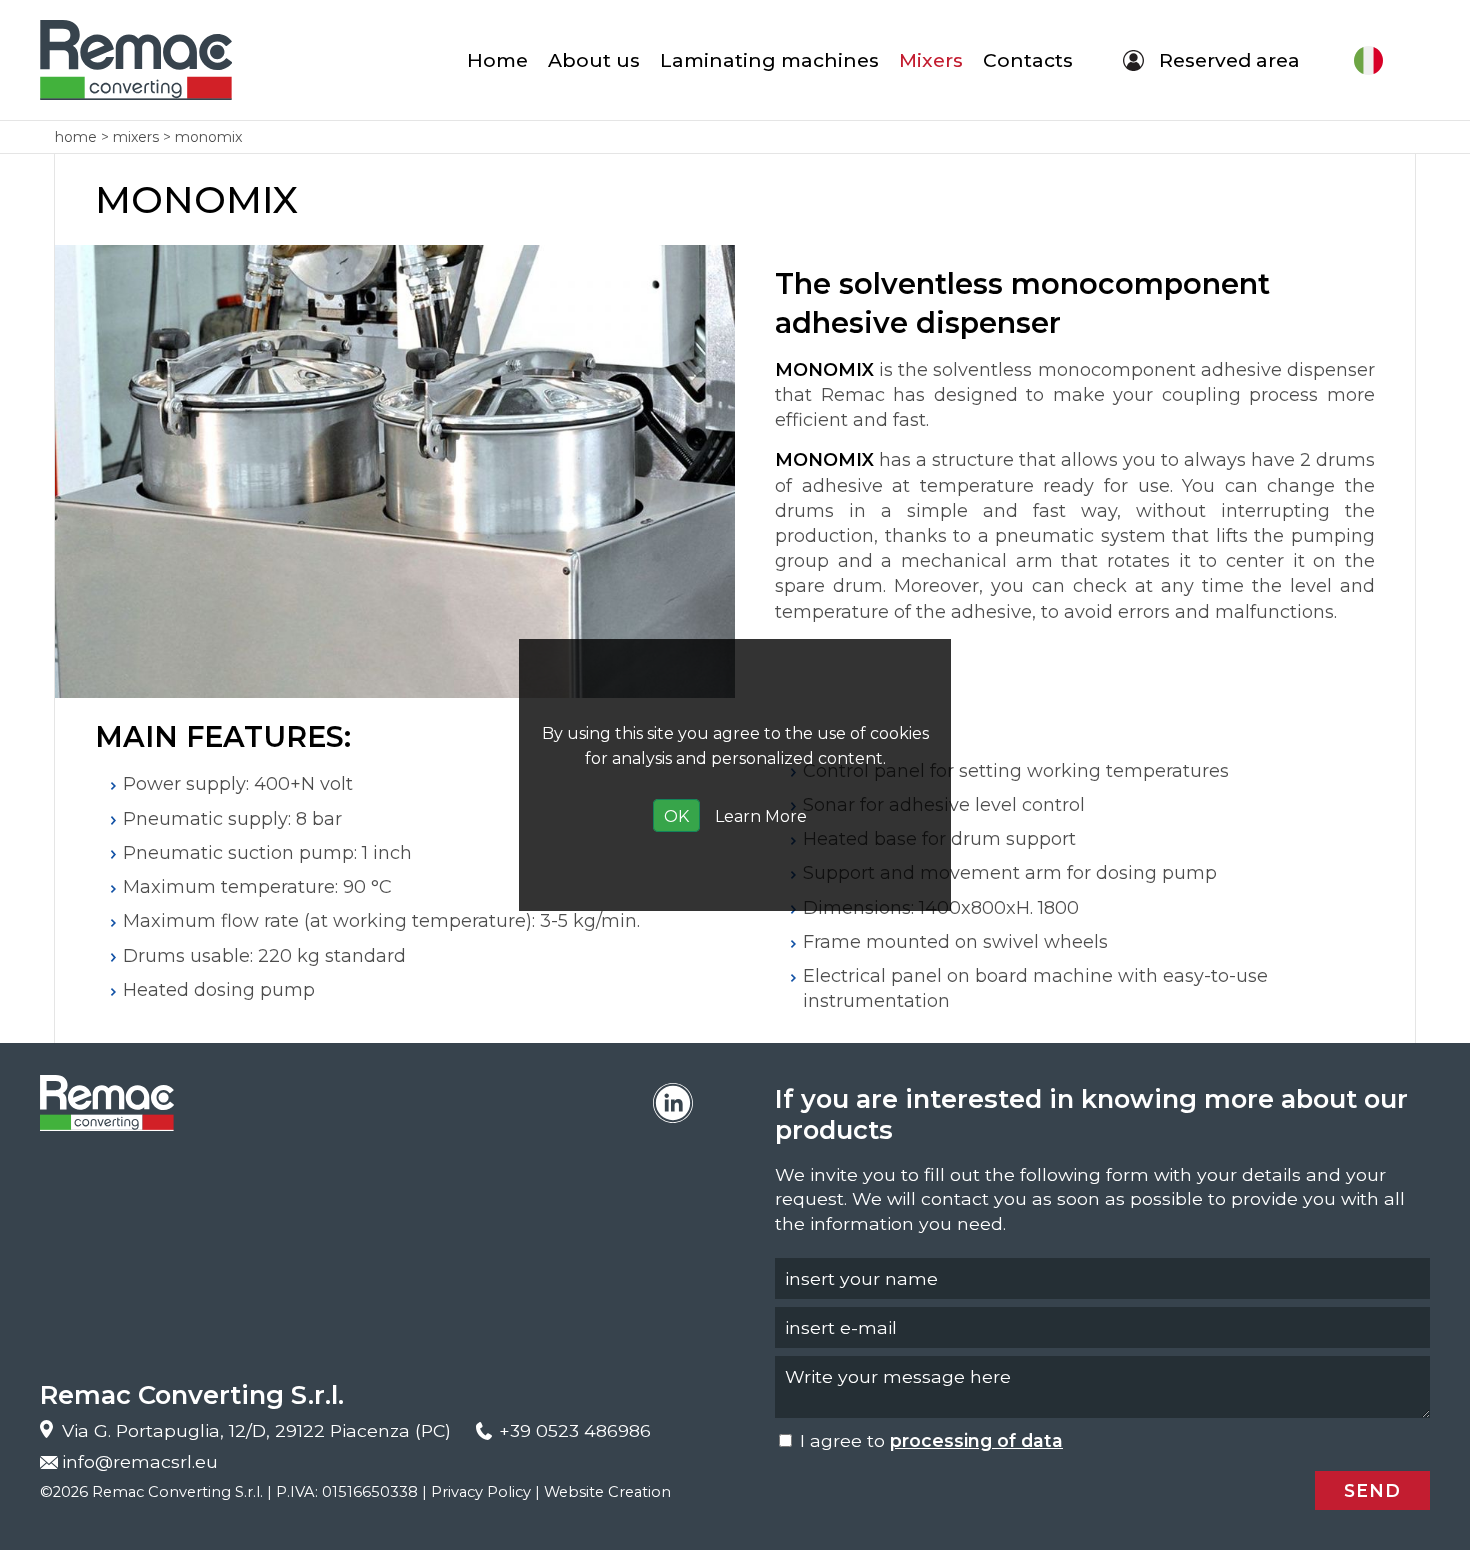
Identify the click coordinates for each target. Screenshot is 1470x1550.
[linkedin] (673, 1103)
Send (1372, 1490)
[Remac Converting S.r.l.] (136, 60)
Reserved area (1229, 60)
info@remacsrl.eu (140, 1461)
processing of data (976, 1440)
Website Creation (607, 1492)
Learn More (761, 816)
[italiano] (1370, 60)
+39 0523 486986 (575, 1430)
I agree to (929, 1440)
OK (676, 816)
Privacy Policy (481, 1492)
